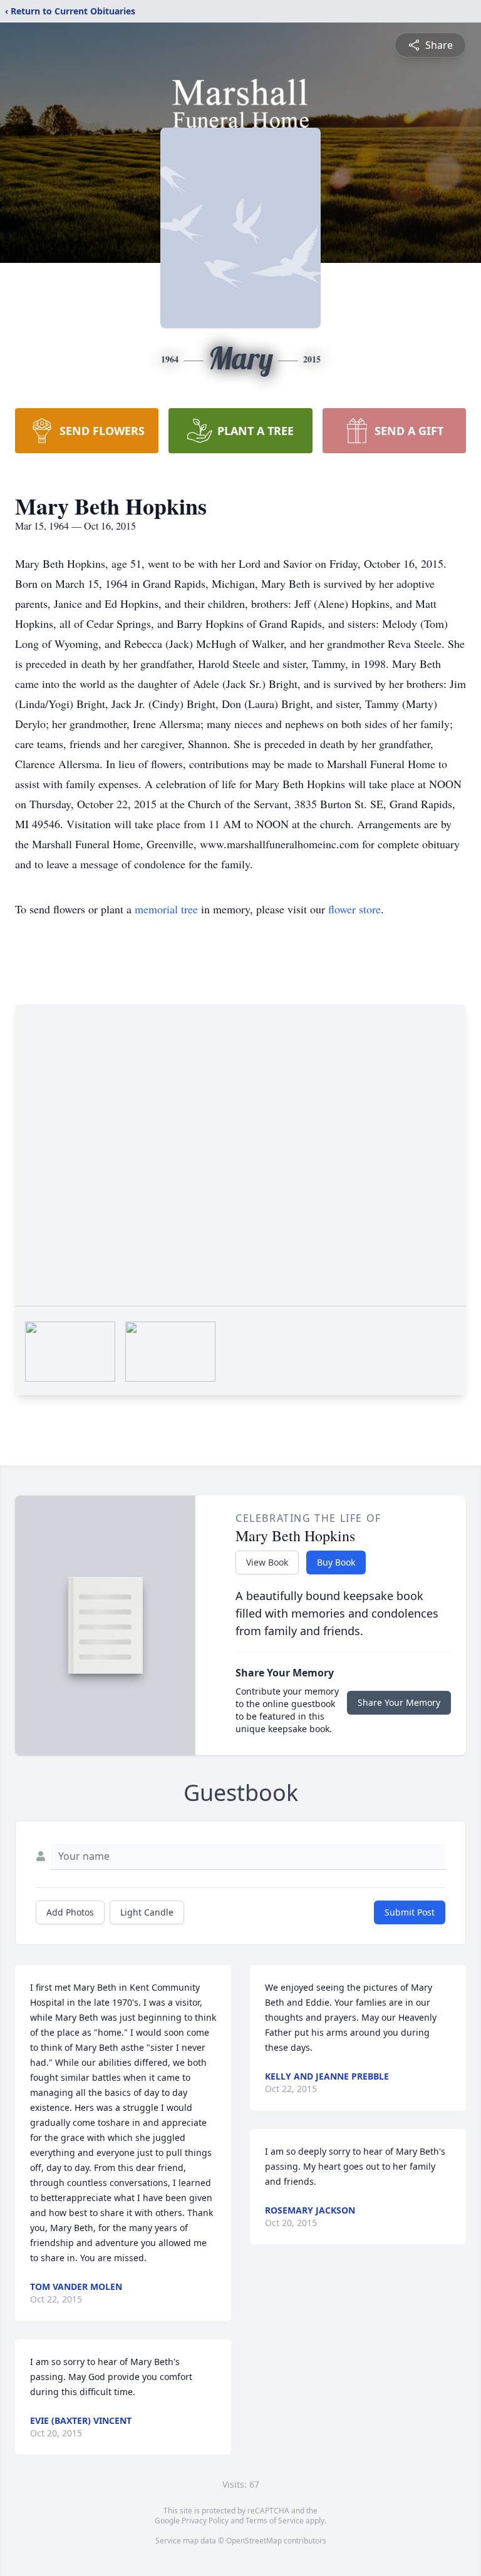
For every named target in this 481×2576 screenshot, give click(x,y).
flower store (354, 909)
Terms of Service (275, 2521)
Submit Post (410, 1912)
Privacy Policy (205, 2521)
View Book (267, 1562)
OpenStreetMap (254, 2541)
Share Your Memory (399, 1702)
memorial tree (166, 909)
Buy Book (336, 1562)
